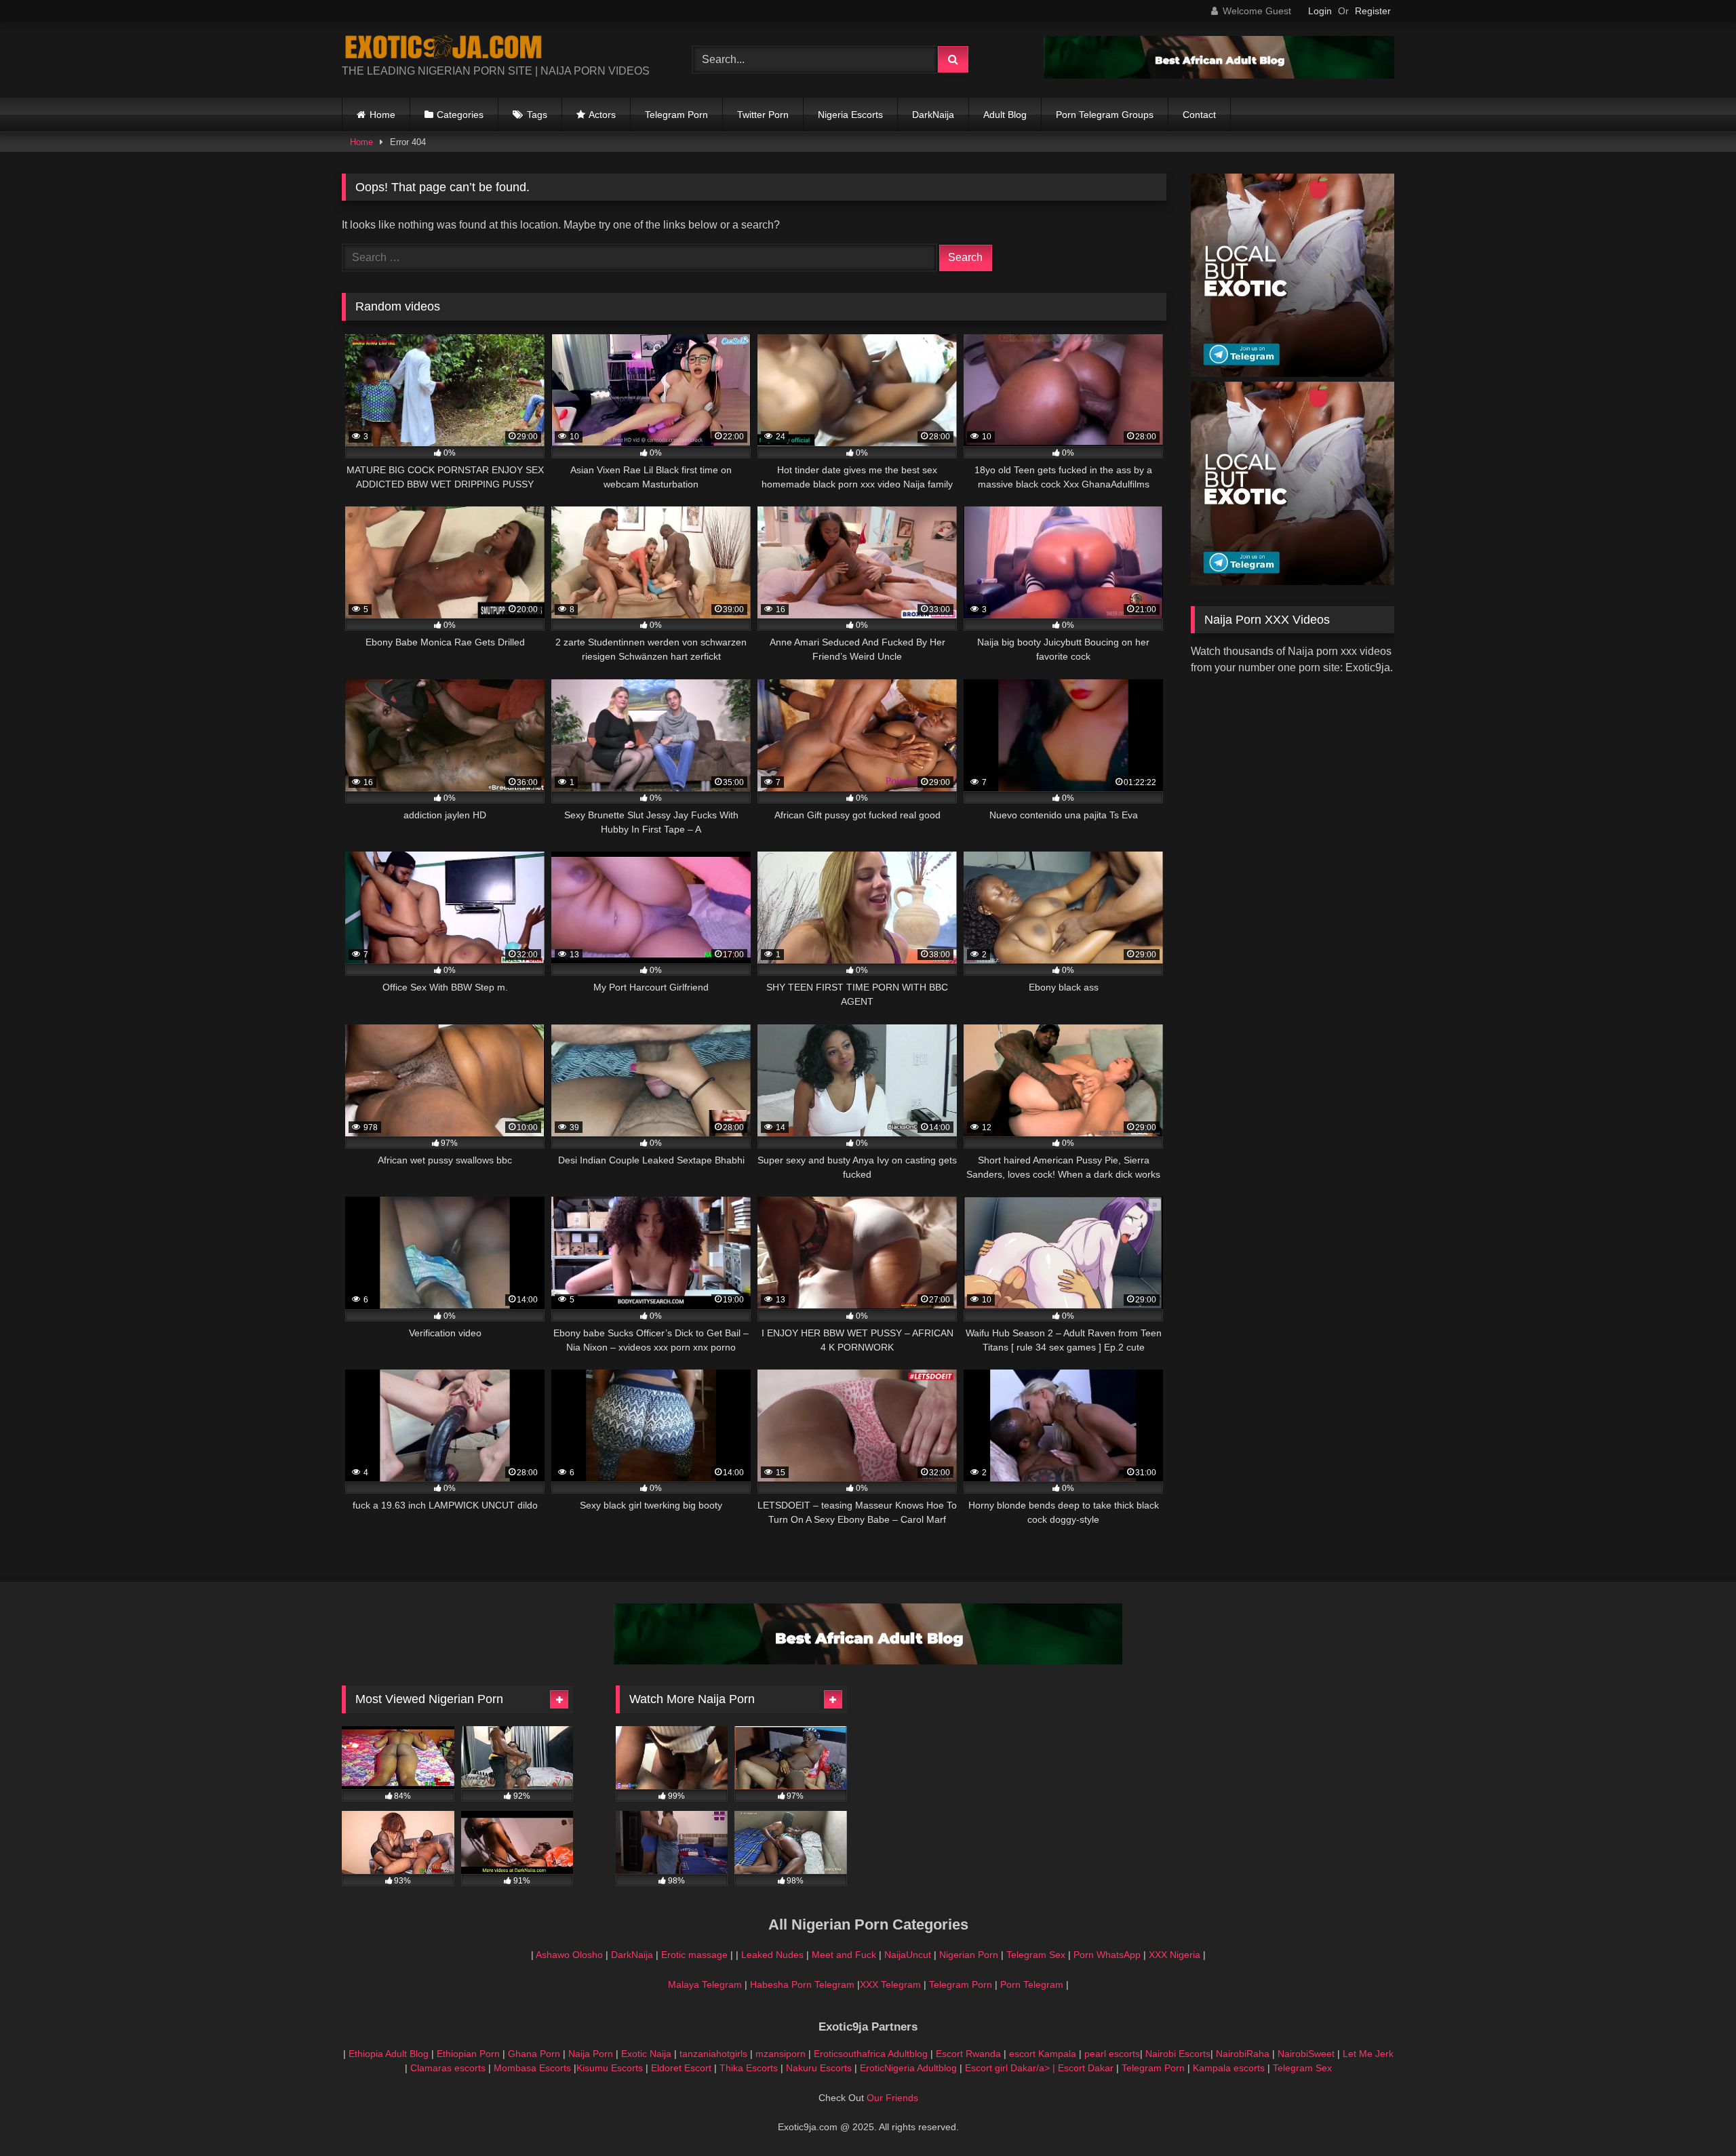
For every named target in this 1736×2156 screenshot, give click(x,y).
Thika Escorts (749, 2068)
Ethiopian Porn (468, 2054)
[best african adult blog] (1219, 75)
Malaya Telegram (705, 1984)
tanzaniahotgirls (713, 2054)
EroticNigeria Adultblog (908, 2068)
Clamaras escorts (448, 2068)
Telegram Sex (1036, 1955)
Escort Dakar (1087, 2068)
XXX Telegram (890, 1984)
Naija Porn (591, 2054)
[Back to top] (1694, 2116)
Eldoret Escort (681, 2068)
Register (1373, 11)
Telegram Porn (676, 115)
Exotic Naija (646, 2054)
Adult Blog (1005, 115)
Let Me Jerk (1368, 2054)
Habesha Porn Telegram (804, 1984)
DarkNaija (933, 115)
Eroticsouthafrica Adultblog (871, 2054)
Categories (460, 115)
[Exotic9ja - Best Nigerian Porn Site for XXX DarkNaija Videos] (443, 49)
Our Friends (892, 2098)
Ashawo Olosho (569, 1955)
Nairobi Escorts (1178, 2054)
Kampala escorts (1229, 2068)
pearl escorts (1112, 2054)
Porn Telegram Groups (1105, 115)
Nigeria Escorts (850, 115)
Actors (602, 115)
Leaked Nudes (772, 1955)
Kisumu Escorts (610, 2068)
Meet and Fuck (845, 1955)
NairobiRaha (1243, 2054)
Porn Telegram (1032, 1984)
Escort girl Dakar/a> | (1011, 2068)
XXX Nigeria (1175, 1955)
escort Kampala (1043, 2054)
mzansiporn (781, 2054)
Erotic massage (694, 1955)
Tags (537, 115)
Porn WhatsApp (1107, 1955)
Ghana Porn (534, 2054)
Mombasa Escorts (532, 2068)
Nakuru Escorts (819, 2068)
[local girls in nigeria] (1293, 373)
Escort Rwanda (968, 2054)
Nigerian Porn (970, 1955)
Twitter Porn (763, 115)
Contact (1199, 115)
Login (1320, 11)
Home (382, 115)
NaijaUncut (908, 1955)
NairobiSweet (1306, 2054)
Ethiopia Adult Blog (389, 2054)
